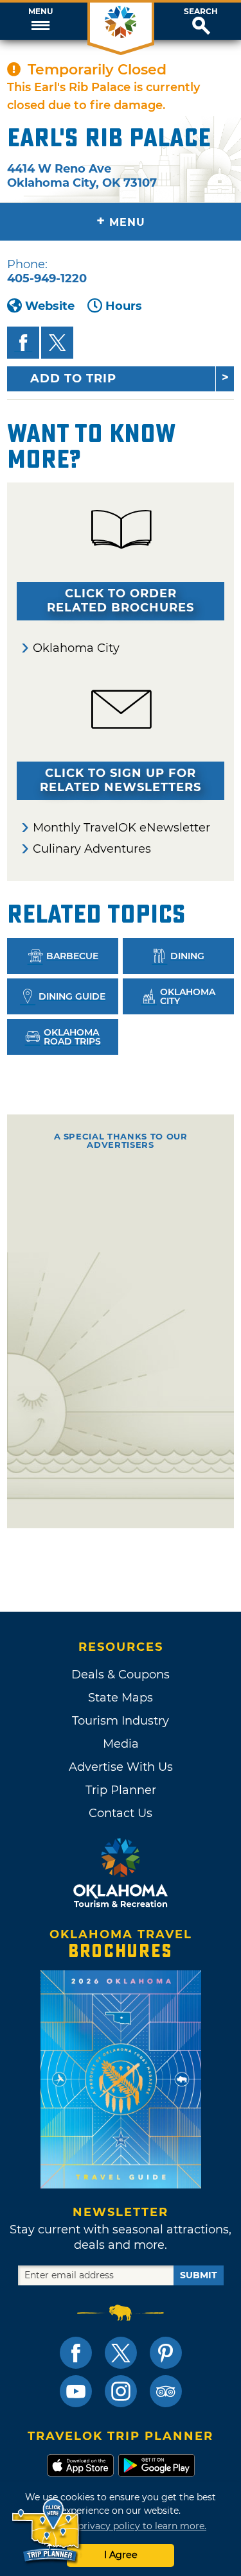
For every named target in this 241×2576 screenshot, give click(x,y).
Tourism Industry (121, 1721)
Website (50, 306)
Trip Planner (121, 1790)
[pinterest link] (166, 2353)
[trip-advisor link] (166, 2391)
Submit (199, 2275)
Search (201, 12)
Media (121, 1744)
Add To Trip (73, 379)
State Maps (121, 1698)
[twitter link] (121, 2353)
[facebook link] (76, 2353)
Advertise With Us (121, 1767)
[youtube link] (76, 2391)
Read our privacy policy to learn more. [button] (121, 2526)
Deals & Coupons (121, 1675)
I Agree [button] (121, 2555)
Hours (124, 306)
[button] (40, 21)
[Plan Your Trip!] (47, 2531)
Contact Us (121, 1813)
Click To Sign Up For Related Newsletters (121, 780)
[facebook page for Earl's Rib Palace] (23, 343)
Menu (40, 12)
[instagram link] (121, 2391)
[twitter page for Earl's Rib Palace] (57, 343)
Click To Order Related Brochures (121, 601)
